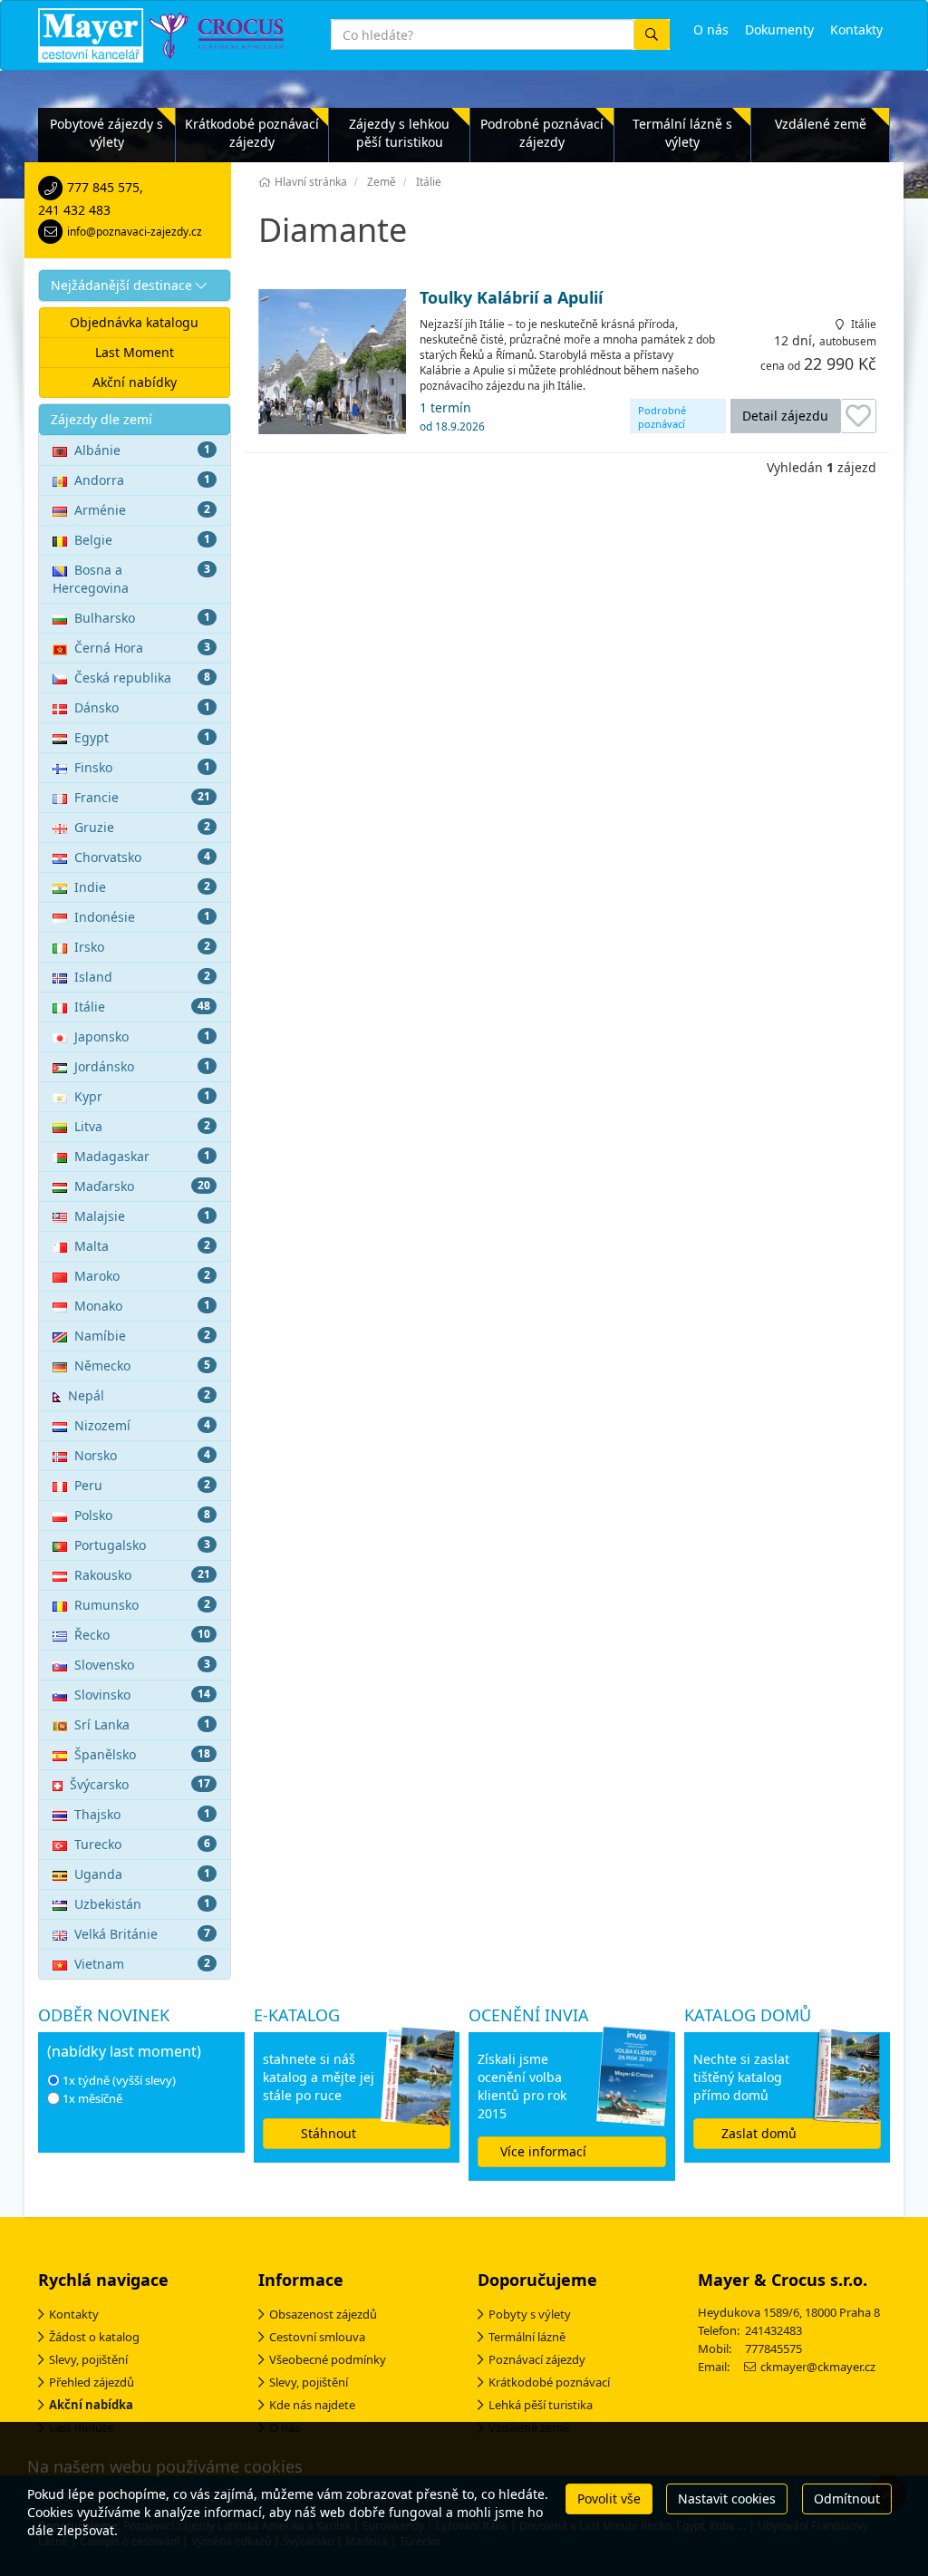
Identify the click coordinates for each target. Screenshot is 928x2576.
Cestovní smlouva (317, 2337)
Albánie (142, 450)
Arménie (142, 510)
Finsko (142, 767)
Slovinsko (142, 1695)
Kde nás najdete (312, 2405)
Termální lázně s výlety (682, 133)
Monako (142, 1306)
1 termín (452, 416)
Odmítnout (847, 2499)
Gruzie (142, 827)
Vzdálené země (821, 124)
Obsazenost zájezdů (323, 2314)
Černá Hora (142, 648)
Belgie (142, 540)
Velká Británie (142, 1934)
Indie (142, 887)
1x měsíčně (92, 2098)
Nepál (139, 1395)
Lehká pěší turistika (541, 2405)
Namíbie (142, 1336)
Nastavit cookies (727, 2499)
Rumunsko (142, 1605)
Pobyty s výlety (530, 2314)
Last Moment (135, 352)
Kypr (142, 1096)
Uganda (142, 1874)
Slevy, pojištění (88, 2359)
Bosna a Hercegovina (131, 579)
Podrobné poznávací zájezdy (542, 133)
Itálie (142, 1007)
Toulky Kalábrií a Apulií (511, 298)
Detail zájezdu (785, 416)
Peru (142, 1485)
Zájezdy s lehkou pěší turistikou (399, 133)
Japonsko (142, 1036)
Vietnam (142, 1964)
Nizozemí (142, 1425)
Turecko (142, 1844)
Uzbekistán (142, 1904)
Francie (142, 797)
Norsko (142, 1455)
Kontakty (74, 2314)
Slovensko (142, 1665)
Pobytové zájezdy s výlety (106, 133)
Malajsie (142, 1216)
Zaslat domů (759, 2133)
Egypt (142, 737)
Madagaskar (142, 1156)
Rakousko (142, 1575)
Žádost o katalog (94, 2337)
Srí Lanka (142, 1724)
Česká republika (142, 678)
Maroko (142, 1276)
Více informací (543, 2151)
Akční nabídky (135, 382)
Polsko (142, 1515)
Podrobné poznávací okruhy (662, 418)
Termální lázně (527, 2337)
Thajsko (142, 1814)
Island (142, 977)
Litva (142, 1126)
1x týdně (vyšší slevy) (119, 2080)
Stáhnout (329, 2133)
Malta (142, 1246)
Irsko (142, 947)
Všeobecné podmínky (328, 2359)
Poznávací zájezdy (537, 2359)
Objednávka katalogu (134, 322)
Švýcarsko (140, 1784)
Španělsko (142, 1754)
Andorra (142, 480)
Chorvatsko (142, 857)
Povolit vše (609, 2499)
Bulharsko (142, 618)
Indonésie (142, 917)
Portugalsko (142, 1545)
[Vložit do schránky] (858, 416)
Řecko (142, 1635)
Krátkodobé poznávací (549, 2382)
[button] (135, 286)
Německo (142, 1365)
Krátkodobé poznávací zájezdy (252, 133)
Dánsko (142, 707)
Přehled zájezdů (92, 2382)
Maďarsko (142, 1186)
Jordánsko (142, 1066)
